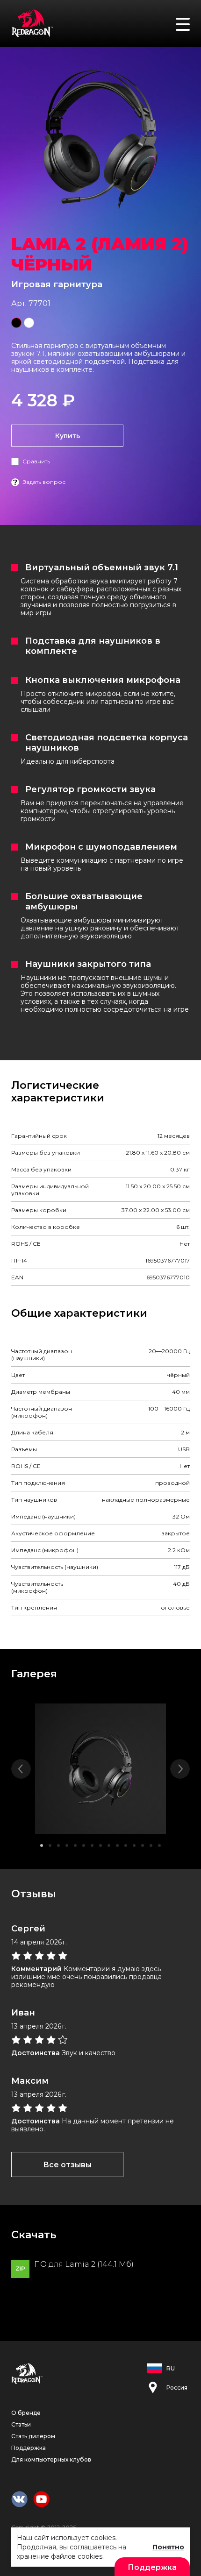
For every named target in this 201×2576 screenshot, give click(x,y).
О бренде (26, 2413)
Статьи (21, 2424)
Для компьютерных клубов (51, 2459)
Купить (68, 436)
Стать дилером (33, 2436)
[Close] (189, 14)
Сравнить (36, 461)
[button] (42, 1845)
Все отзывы (67, 2165)
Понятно (168, 2547)
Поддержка (29, 2448)
